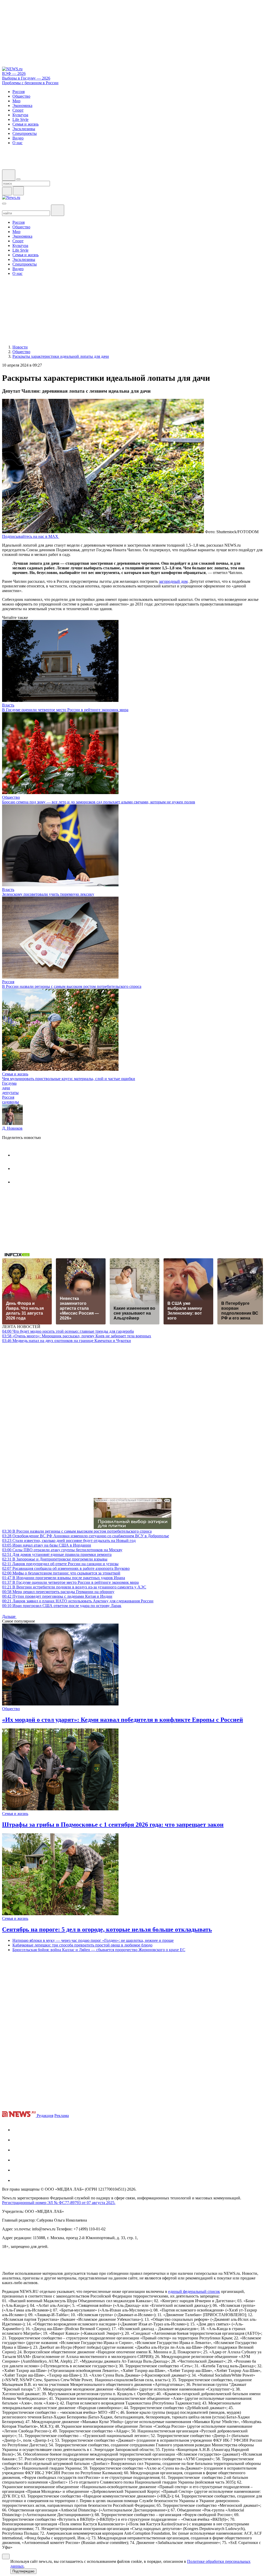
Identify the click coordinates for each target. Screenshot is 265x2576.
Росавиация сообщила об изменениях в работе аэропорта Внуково (66, 1568)
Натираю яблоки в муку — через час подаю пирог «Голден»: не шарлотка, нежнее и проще (93, 1940)
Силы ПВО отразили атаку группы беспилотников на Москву (62, 1550)
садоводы (10, 1102)
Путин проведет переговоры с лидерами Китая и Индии (57, 1596)
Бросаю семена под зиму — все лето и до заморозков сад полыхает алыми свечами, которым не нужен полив (99, 802)
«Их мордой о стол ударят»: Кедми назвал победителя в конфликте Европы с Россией (123, 1720)
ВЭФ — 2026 (14, 73)
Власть (8, 705)
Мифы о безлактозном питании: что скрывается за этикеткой (61, 1573)
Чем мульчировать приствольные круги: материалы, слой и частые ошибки (69, 1079)
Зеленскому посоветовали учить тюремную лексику (48, 894)
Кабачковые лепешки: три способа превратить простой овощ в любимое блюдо (82, 1945)
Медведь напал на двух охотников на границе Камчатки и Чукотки (67, 1341)
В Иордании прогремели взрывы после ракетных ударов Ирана (64, 1578)
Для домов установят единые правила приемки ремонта (57, 1554)
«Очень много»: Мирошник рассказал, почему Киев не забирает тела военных (77, 1336)
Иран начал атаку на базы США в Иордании (47, 1545)
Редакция (45, 2116)
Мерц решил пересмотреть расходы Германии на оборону (58, 1592)
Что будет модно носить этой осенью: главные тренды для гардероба (68, 1331)
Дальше (9, 1616)
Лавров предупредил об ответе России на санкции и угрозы (60, 1564)
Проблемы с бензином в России (30, 83)
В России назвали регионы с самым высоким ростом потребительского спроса (72, 986)
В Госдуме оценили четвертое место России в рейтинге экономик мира (65, 710)
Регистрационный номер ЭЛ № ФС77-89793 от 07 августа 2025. (59, 2203)
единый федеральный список (194, 2291)
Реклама (62, 2116)
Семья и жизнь (15, 1074)
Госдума (9, 1083)
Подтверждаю (23, 2571)
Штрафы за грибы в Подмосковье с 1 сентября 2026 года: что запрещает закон (113, 1825)
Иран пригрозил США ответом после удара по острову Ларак (62, 1606)
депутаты (10, 1093)
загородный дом (173, 581)
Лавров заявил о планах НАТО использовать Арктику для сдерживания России (78, 1601)
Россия (8, 982)
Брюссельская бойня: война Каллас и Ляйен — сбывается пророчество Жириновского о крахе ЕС (99, 1950)
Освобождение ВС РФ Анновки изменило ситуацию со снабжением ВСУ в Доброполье (86, 1536)
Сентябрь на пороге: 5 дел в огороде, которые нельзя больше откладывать (107, 1929)
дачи (6, 1088)
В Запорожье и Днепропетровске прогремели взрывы (55, 1559)
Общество (11, 797)
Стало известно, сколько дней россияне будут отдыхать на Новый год (69, 1541)
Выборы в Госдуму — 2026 (26, 78)
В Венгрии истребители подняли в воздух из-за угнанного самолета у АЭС (74, 1587)
